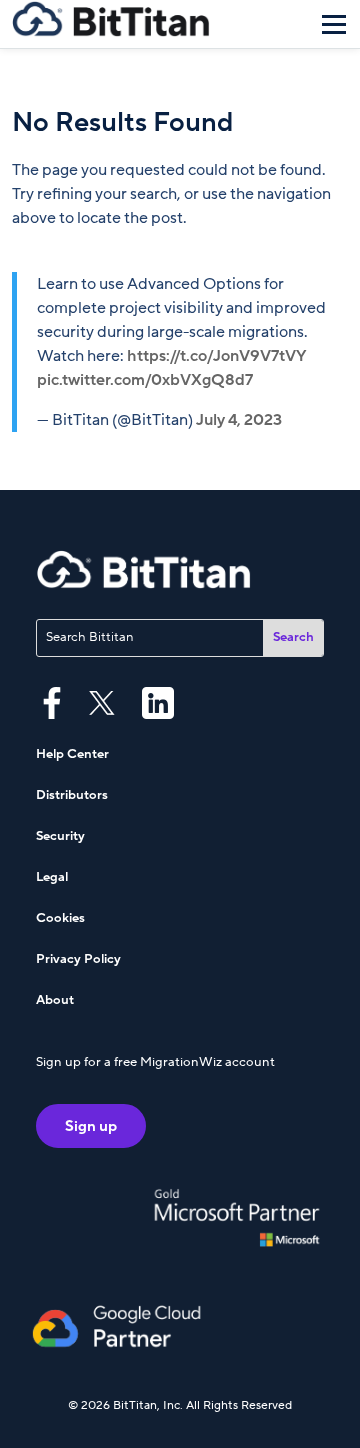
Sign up (91, 1126)
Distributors (72, 795)
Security (60, 836)
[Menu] (334, 24)
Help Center (72, 754)
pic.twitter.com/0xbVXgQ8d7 (145, 380)
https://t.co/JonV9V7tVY (216, 356)
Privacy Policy (78, 959)
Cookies (60, 918)
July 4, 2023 (239, 420)
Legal (52, 877)
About (55, 1000)
